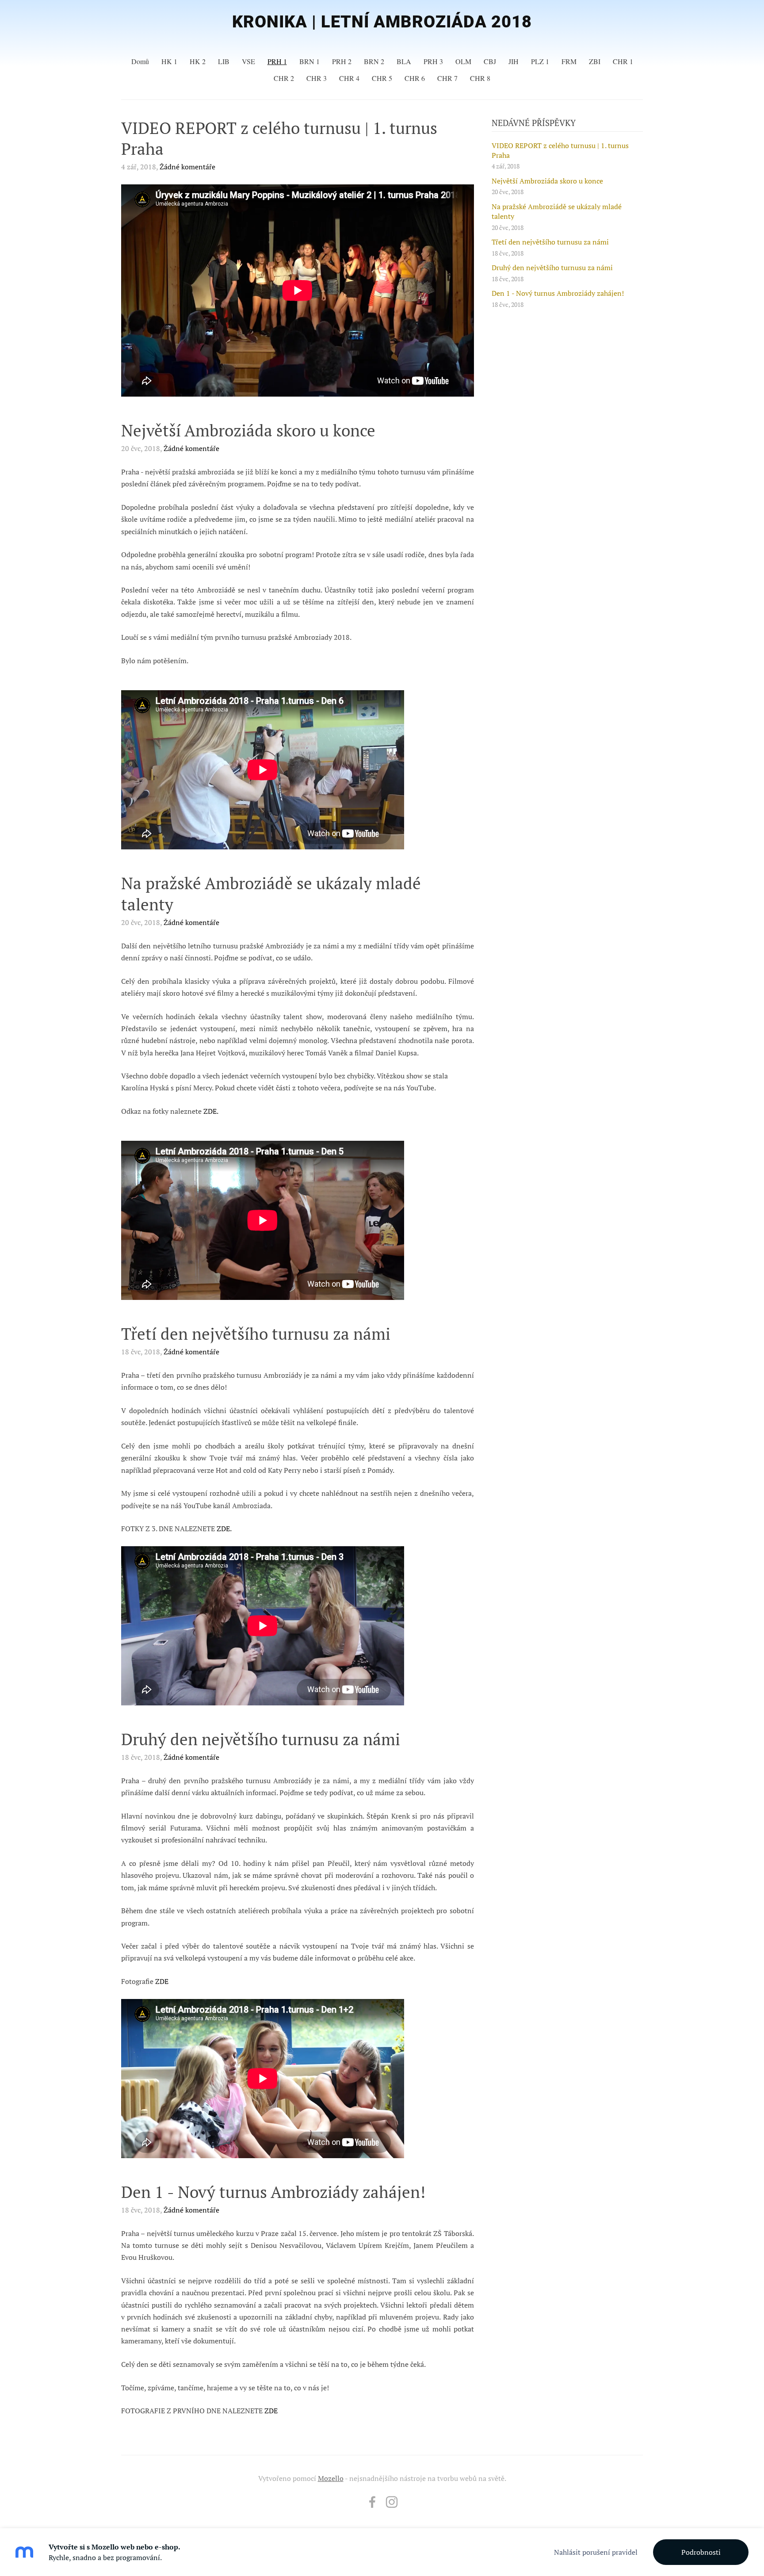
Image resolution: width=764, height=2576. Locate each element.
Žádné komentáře (187, 167)
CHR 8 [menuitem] (480, 78)
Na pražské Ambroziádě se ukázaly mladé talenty (557, 211)
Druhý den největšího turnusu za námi (552, 268)
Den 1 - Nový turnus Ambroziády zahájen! (558, 293)
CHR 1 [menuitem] (623, 61)
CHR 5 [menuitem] (382, 78)
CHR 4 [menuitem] (349, 78)
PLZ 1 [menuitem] (540, 61)
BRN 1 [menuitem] (309, 61)
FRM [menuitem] (569, 61)
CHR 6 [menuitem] (415, 78)
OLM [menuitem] (463, 61)
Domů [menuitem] (140, 61)
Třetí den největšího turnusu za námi (550, 242)
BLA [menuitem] (404, 61)
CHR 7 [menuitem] (447, 78)
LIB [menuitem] (224, 61)
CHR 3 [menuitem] (317, 78)
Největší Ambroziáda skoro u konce (547, 181)
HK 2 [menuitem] (198, 61)
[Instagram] (392, 2502)
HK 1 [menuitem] (169, 61)
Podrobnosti (701, 2552)
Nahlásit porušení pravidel (596, 2552)
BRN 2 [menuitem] (374, 61)
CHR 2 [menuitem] (284, 78)
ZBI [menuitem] (595, 61)
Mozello (331, 2478)
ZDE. (211, 1111)
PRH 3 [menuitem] (433, 61)
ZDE (162, 1981)
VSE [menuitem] (248, 61)
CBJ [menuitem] (490, 61)
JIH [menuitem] (514, 61)
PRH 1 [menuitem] (277, 61)
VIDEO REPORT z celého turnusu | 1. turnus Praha (560, 150)
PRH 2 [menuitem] (342, 61)
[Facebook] (372, 2502)
